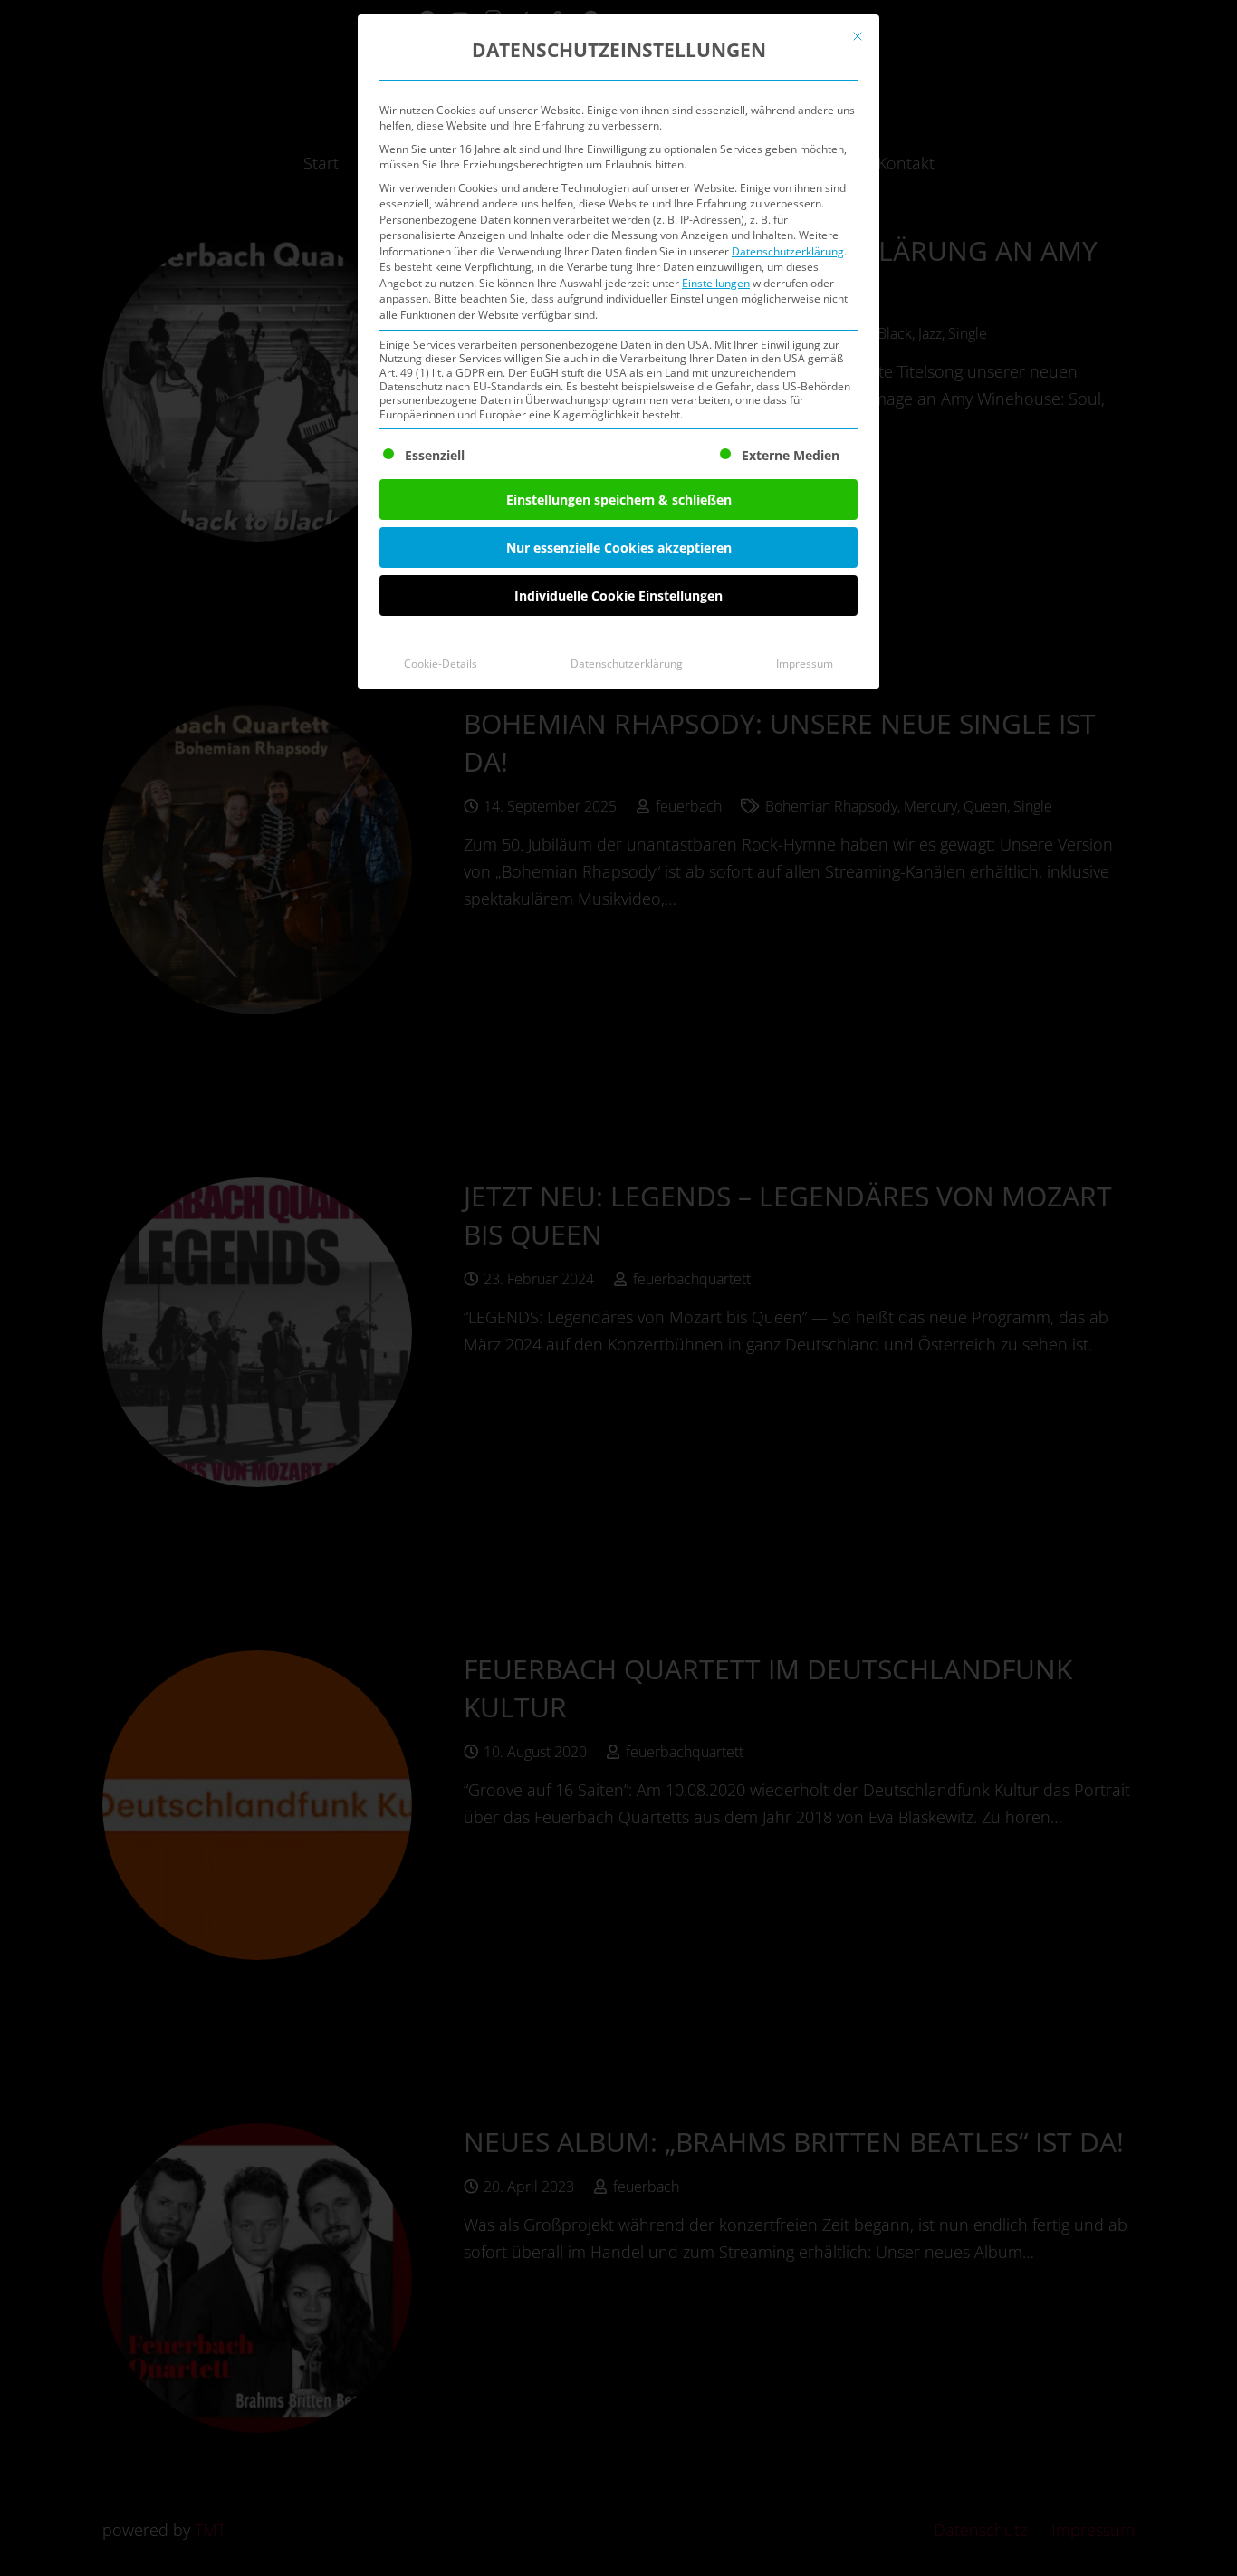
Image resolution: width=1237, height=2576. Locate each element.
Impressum (805, 663)
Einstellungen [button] (716, 283)
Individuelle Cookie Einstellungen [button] (618, 596)
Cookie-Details (441, 663)
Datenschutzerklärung (788, 251)
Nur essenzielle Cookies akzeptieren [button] (619, 548)
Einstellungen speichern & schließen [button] (619, 500)
